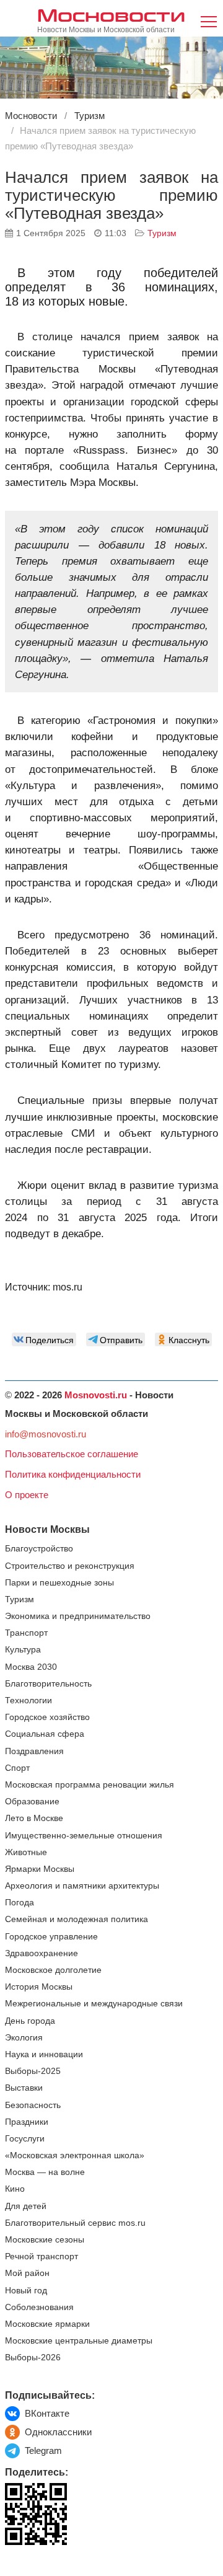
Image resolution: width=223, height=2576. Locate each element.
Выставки (24, 2088)
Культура (23, 1650)
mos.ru (68, 1287)
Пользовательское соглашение (72, 1454)
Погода (20, 1903)
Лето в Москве (34, 1818)
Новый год (26, 2291)
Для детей (26, 2206)
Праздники (27, 2122)
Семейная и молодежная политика (77, 1919)
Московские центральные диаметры (79, 2341)
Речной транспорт (42, 2256)
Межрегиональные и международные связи (94, 2004)
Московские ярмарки (47, 2324)
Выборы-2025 (33, 2071)
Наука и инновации (44, 2054)
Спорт (17, 1768)
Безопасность (33, 2105)
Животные (26, 1852)
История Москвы (39, 1987)
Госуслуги (25, 2139)
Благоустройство (39, 1549)
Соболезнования (39, 2307)
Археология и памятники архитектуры (82, 1886)
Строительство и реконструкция (70, 1566)
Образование (32, 1802)
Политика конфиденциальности (73, 1474)
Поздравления (34, 1751)
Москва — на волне (45, 2172)
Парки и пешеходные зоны (59, 1583)
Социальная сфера (45, 1734)
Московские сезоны (45, 2240)
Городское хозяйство (47, 1717)
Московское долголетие (53, 1970)
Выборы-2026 (33, 2358)
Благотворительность (48, 1684)
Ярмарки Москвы (40, 1869)
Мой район (27, 2273)
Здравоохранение (42, 1953)
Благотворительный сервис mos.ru (75, 2223)
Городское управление (51, 1937)
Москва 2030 (31, 1667)
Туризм (162, 233)
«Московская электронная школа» (75, 2155)
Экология (24, 2038)
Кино (15, 2189)
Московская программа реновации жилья (90, 1785)
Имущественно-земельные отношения (84, 1836)
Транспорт (26, 1633)
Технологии (28, 1700)
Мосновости (111, 15)
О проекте (27, 1495)
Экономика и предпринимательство (78, 1616)
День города (30, 2021)
